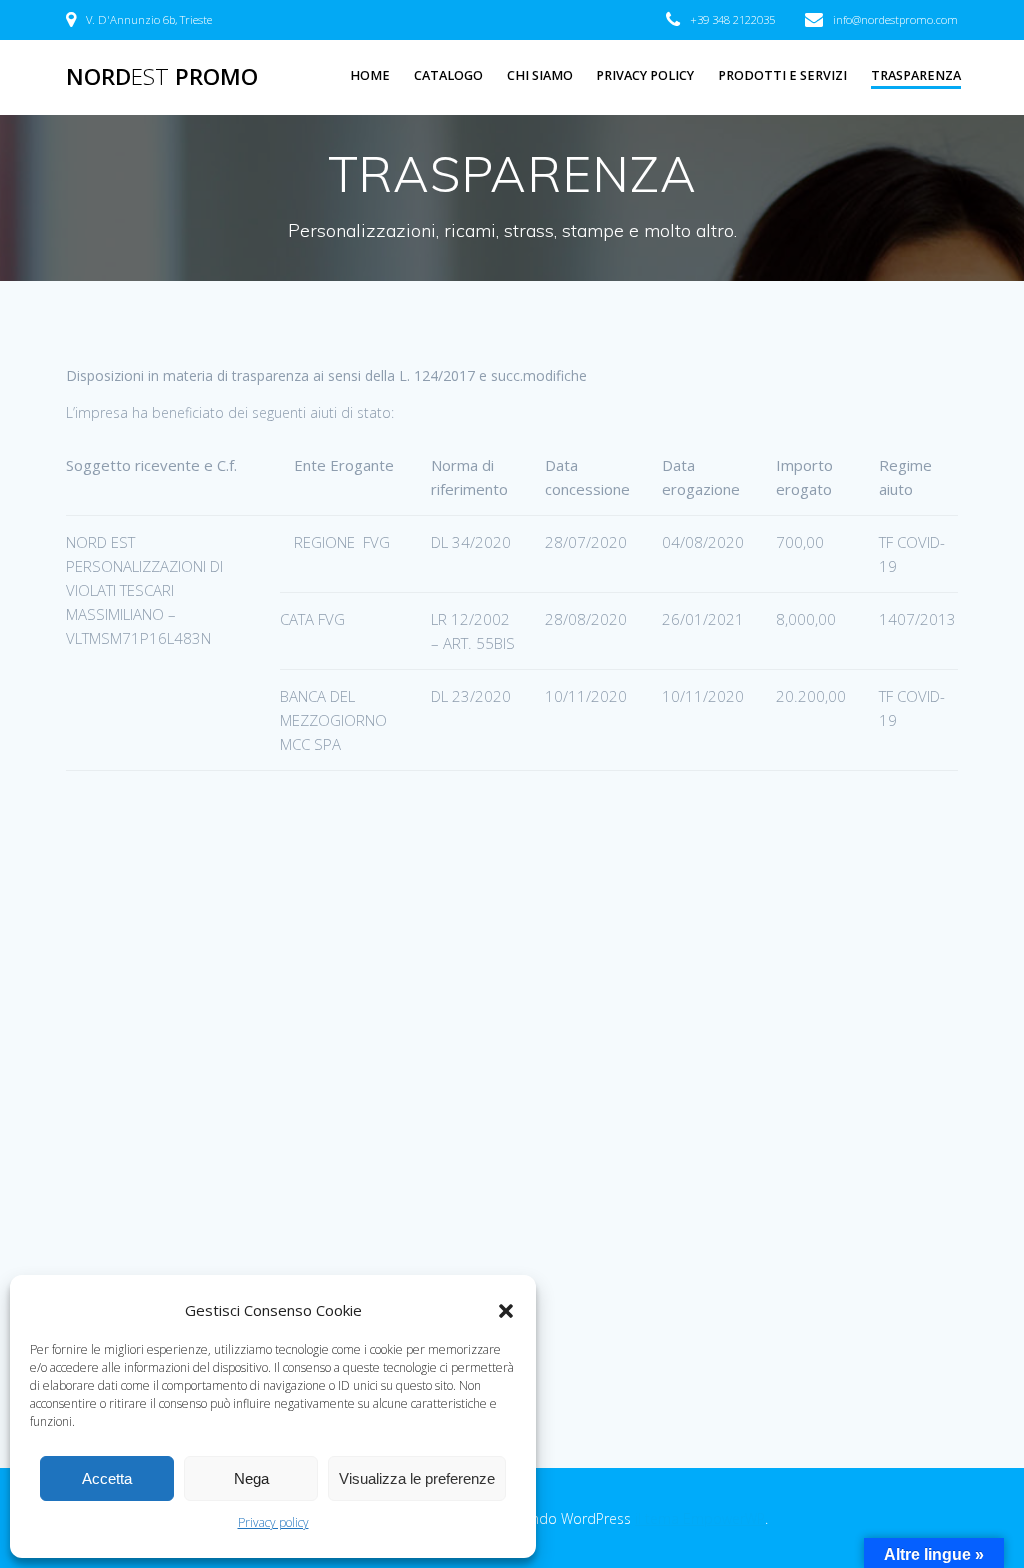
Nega (251, 1478)
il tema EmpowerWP (700, 1518)
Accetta (107, 1478)
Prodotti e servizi (782, 75)
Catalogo (448, 75)
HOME (370, 75)
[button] (506, 1311)
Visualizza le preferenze (417, 1478)
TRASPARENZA (916, 75)
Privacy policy (273, 1522)
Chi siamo (540, 75)
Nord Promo (162, 77)
